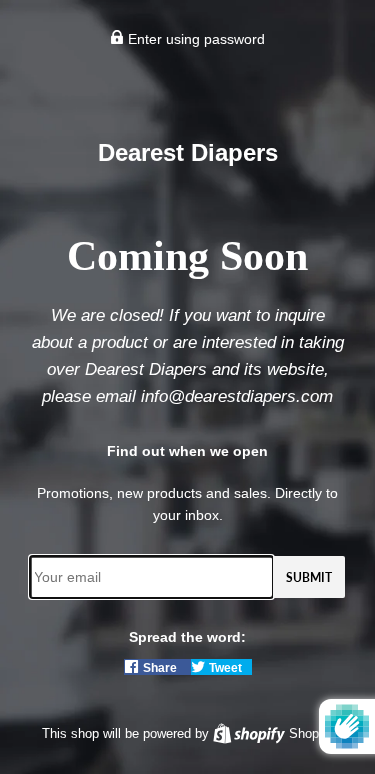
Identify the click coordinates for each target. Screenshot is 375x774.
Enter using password (194, 39)
